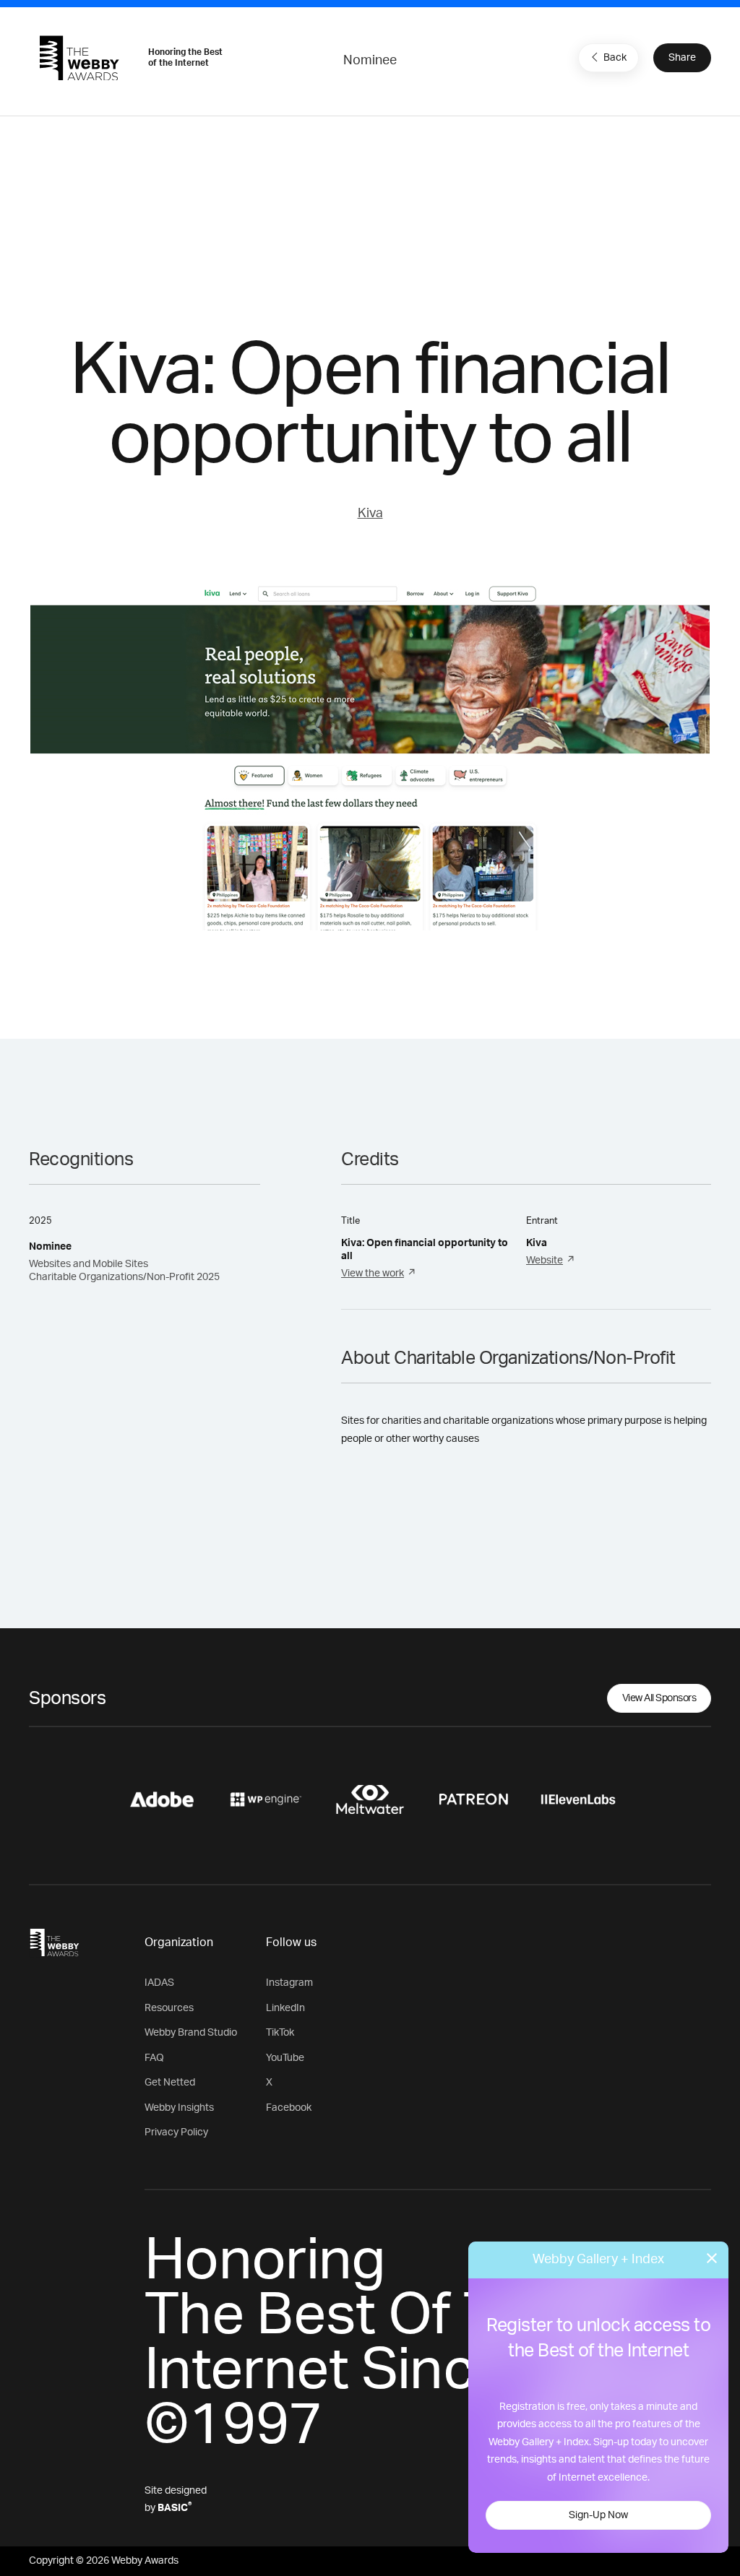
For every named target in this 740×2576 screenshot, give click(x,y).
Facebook (289, 2108)
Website (545, 1261)
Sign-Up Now (598, 2515)
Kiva (370, 514)
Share (682, 58)
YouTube (285, 2058)
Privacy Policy (176, 2132)
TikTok (280, 2033)
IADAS (159, 1983)
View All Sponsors (659, 1698)
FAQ (154, 2058)
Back (615, 58)
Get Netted (170, 2083)
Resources (169, 2008)
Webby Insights (179, 2108)
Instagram (289, 1983)
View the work (373, 1274)
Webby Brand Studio (191, 2033)
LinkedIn (285, 2008)
